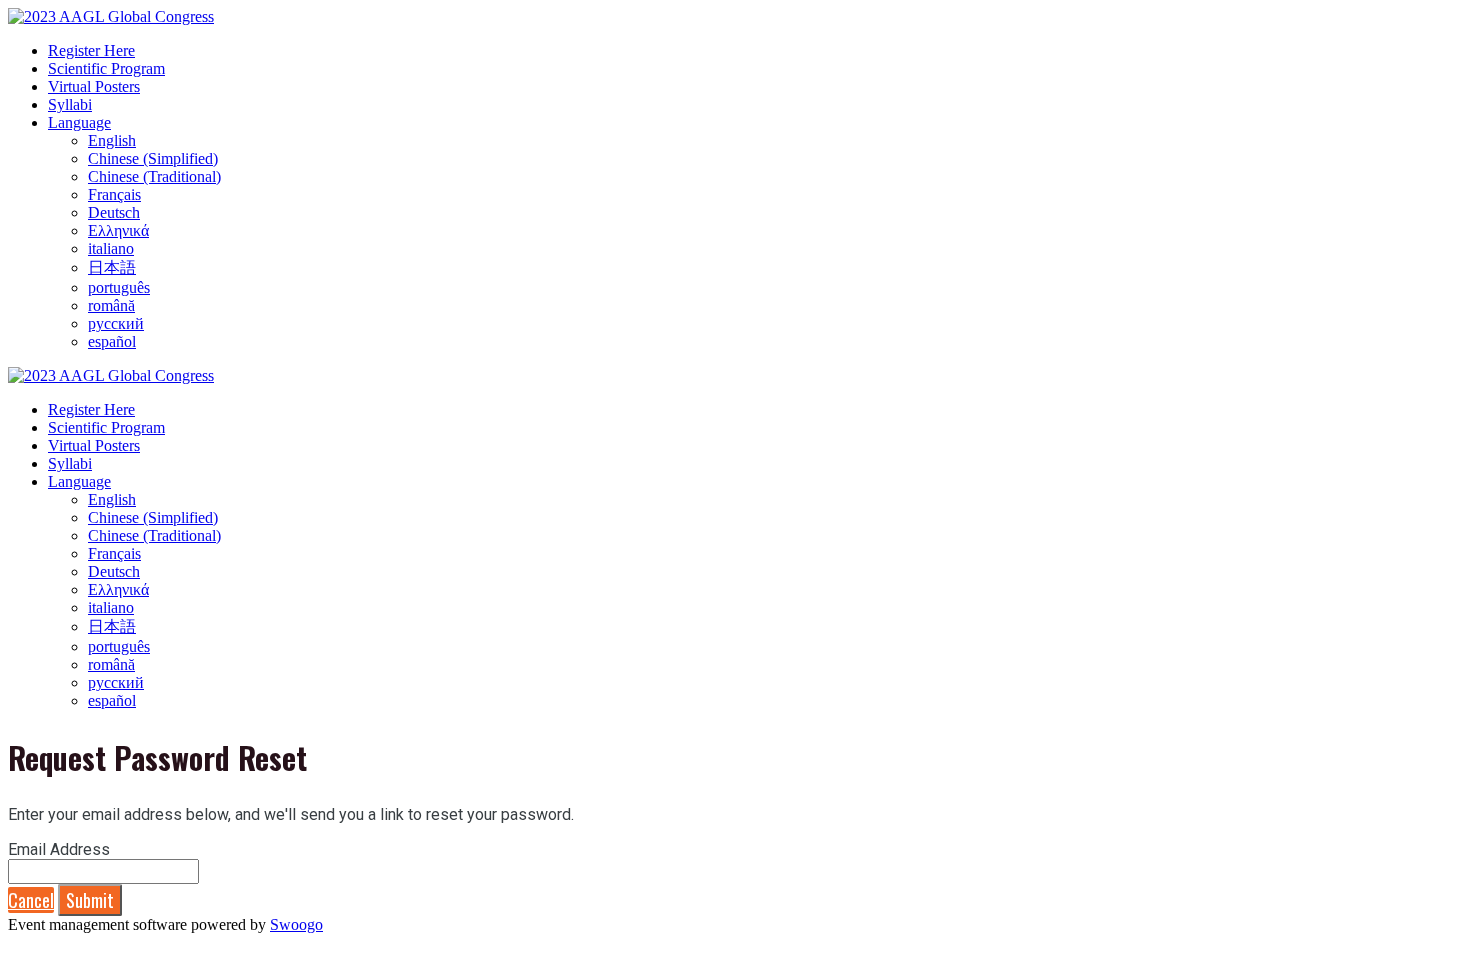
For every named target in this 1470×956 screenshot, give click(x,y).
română (111, 305)
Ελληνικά (118, 230)
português (119, 287)
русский (116, 323)
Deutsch (114, 212)
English (112, 140)
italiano (111, 248)
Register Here (91, 50)
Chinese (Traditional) (154, 176)
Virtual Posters (94, 86)
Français (114, 194)
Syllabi (70, 104)
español (112, 341)
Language (79, 122)
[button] (31, 900)
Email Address (59, 849)
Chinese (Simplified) (153, 158)
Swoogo (296, 924)
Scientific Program (106, 68)
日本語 (112, 267)
